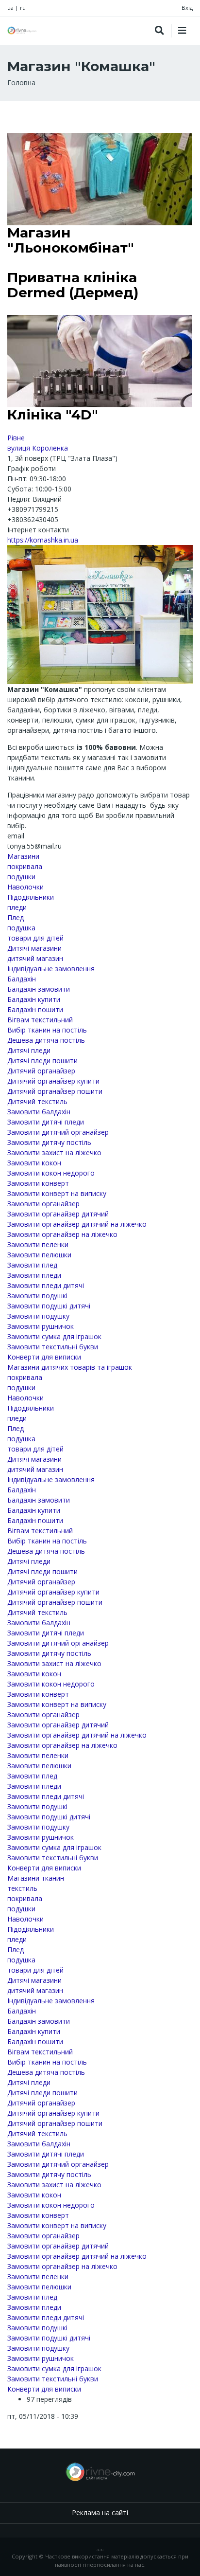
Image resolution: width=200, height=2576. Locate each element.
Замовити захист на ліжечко (54, 1152)
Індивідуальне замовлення (51, 969)
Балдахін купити (34, 999)
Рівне (16, 438)
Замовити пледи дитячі (46, 1285)
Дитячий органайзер (41, 1071)
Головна (21, 82)
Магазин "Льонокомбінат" (71, 240)
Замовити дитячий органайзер (58, 1132)
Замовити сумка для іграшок (54, 1336)
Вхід (187, 8)
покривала (25, 866)
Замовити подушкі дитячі (49, 1306)
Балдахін (22, 979)
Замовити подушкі (37, 1296)
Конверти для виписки (44, 1357)
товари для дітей (35, 938)
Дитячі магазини (34, 948)
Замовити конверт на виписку (57, 1193)
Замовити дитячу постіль (49, 1142)
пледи (17, 907)
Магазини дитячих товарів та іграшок (70, 1367)
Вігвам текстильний (40, 1020)
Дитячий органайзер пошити (55, 1091)
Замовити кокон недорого (51, 1173)
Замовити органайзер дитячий (58, 1214)
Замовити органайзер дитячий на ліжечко (77, 1224)
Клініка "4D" (53, 415)
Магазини (23, 856)
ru (23, 8)
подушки (21, 877)
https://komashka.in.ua (43, 540)
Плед (16, 917)
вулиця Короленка (38, 448)
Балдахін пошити (35, 1009)
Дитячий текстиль (37, 1101)
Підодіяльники (31, 897)
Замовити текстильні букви (53, 1347)
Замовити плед (32, 1265)
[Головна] (22, 30)
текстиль (22, 1888)
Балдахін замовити (39, 989)
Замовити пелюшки (39, 1255)
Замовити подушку (38, 1316)
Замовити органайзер (43, 1204)
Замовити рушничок (41, 1326)
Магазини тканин (36, 1878)
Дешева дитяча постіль (46, 1040)
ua (10, 8)
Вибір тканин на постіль (47, 1030)
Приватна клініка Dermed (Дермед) (73, 285)
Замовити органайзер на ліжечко (62, 1234)
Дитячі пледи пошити (42, 1061)
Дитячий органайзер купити (53, 1081)
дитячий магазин (35, 958)
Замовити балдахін (39, 1112)
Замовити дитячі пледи (46, 1122)
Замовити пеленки (38, 1244)
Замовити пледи (34, 1275)
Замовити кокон (34, 1163)
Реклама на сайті (100, 2513)
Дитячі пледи (29, 1050)
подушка (21, 928)
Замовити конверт (38, 1183)
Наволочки (25, 887)
